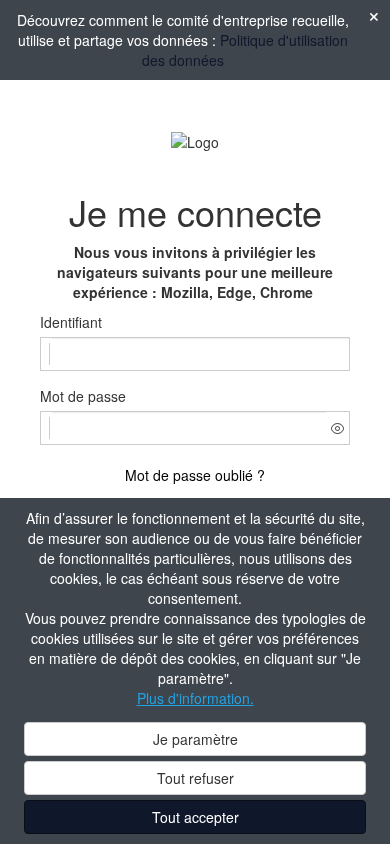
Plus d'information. (195, 698)
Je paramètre (195, 739)
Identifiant (71, 322)
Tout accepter (195, 817)
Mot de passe (83, 396)
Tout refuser (195, 778)
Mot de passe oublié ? (195, 475)
